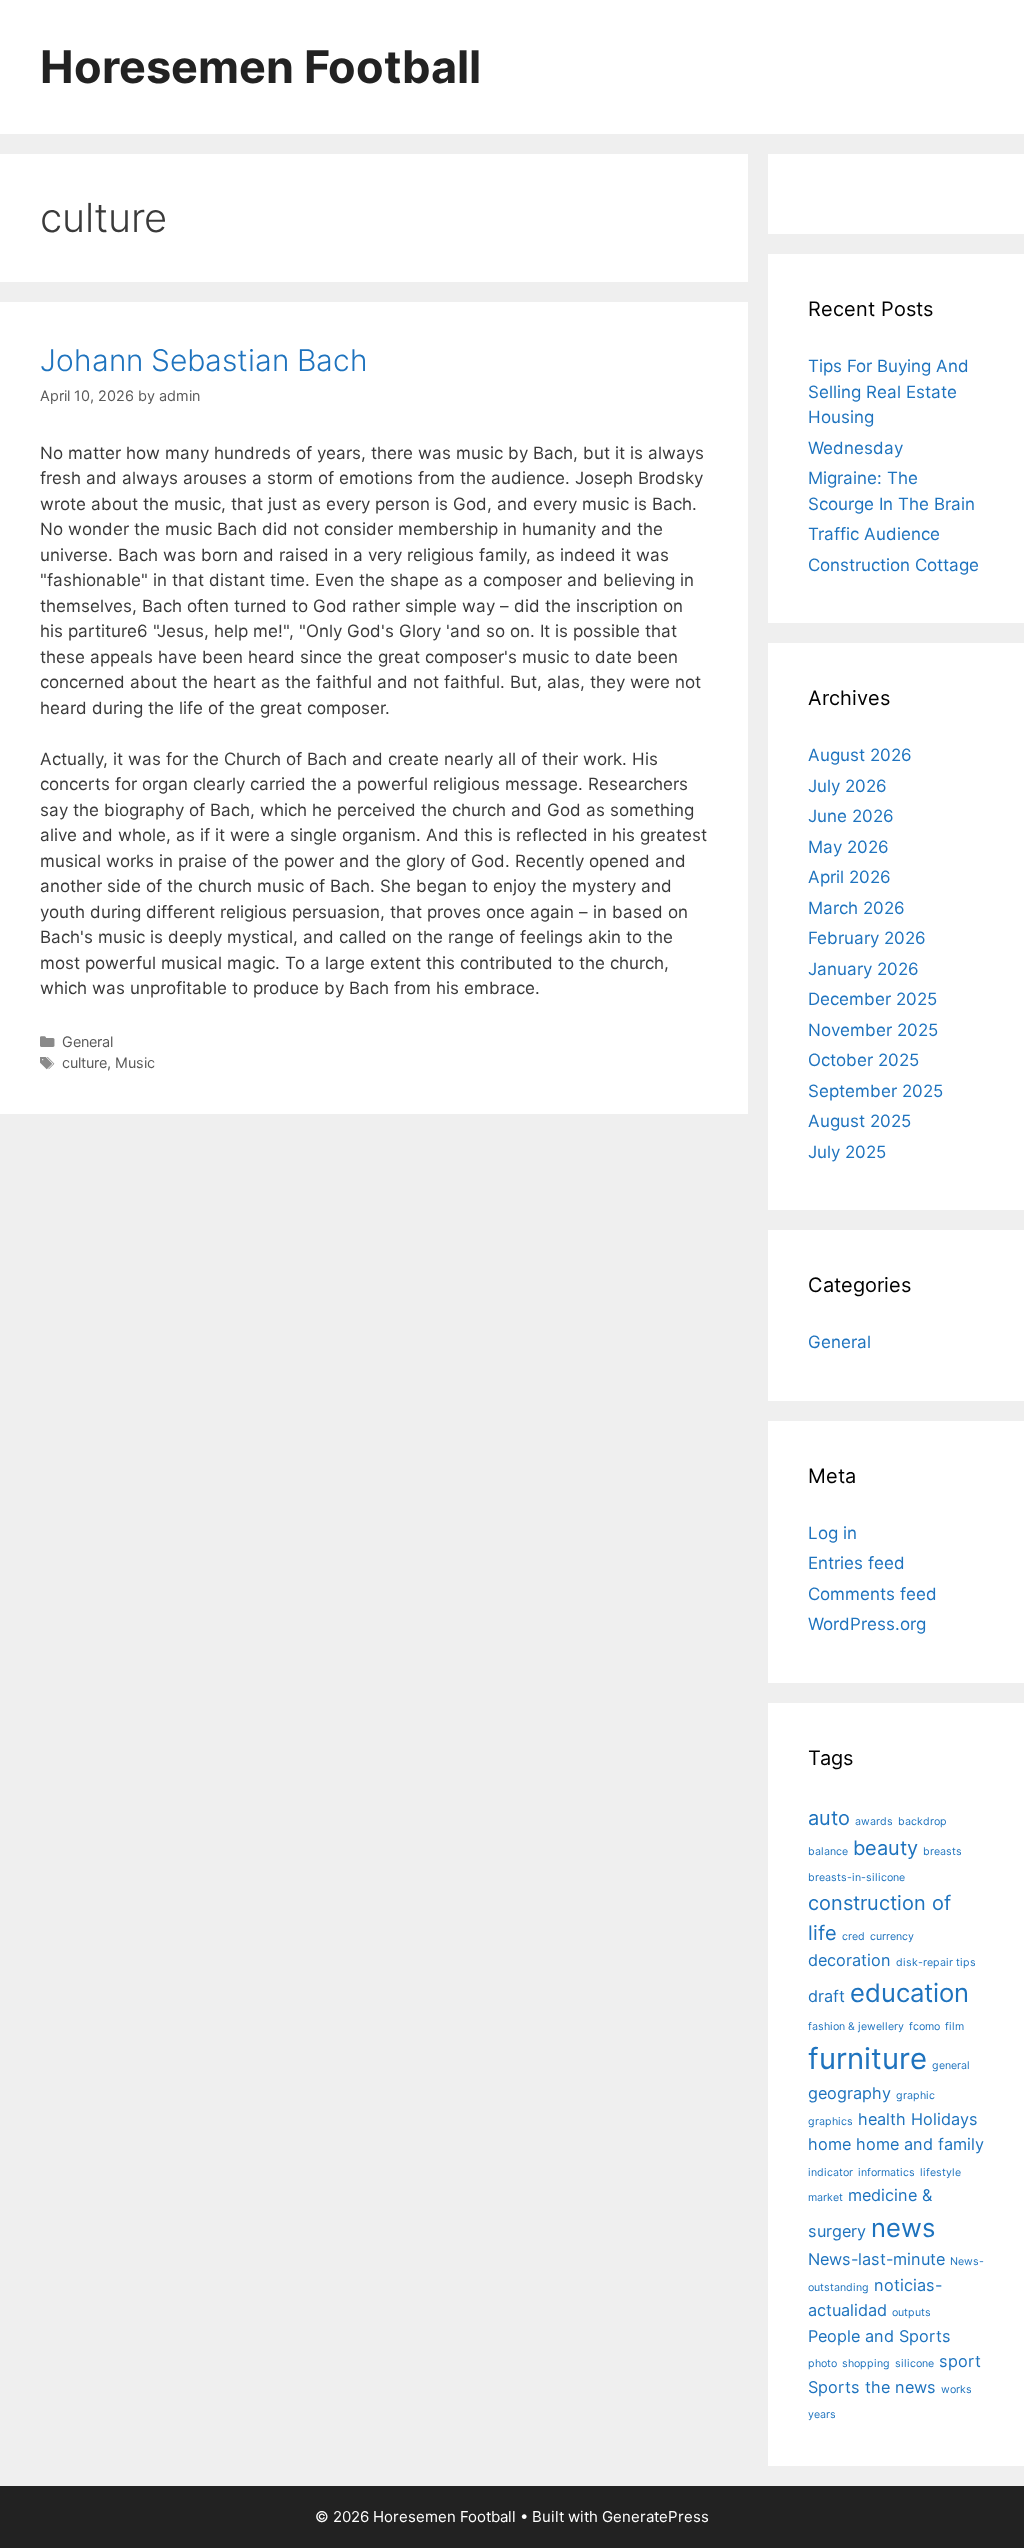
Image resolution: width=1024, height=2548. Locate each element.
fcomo (924, 2026)
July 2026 (847, 786)
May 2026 (848, 847)
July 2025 (847, 1152)
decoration (849, 1960)
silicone (914, 2363)
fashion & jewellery (856, 2026)
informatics (886, 2172)
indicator (830, 2172)
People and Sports (879, 2336)
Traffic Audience (874, 534)
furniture (867, 2058)
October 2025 (863, 1060)
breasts (942, 1851)
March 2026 (856, 908)
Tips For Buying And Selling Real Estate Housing (888, 391)
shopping (866, 2363)
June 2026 (851, 816)
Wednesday (855, 448)
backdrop (922, 1821)
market (825, 2197)
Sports (834, 2387)
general (951, 2065)
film (954, 2026)
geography (849, 2093)
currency (892, 1936)
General (87, 1041)
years (822, 2414)
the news (900, 2387)
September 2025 (875, 1091)
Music (135, 1062)
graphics (830, 2121)
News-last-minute (876, 2259)
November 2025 (873, 1030)
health (882, 2119)
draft (826, 1996)
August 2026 (860, 755)
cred (853, 1936)
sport (960, 2361)
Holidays (944, 2119)
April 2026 (849, 877)
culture (84, 1062)
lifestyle (940, 2172)
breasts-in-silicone (856, 1877)
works (956, 2389)
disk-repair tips (936, 1962)
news (903, 2227)
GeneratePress (655, 2516)
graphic (915, 2095)
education (909, 1992)
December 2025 (872, 999)
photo (822, 2363)
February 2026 (867, 938)
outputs (911, 2312)
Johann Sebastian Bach (204, 360)
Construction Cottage (893, 565)
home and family (920, 2144)
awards (874, 1821)
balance (828, 1851)
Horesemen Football (260, 66)
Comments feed (872, 1594)
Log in (832, 1533)
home (829, 2144)
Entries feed (856, 1563)
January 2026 (863, 969)
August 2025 (859, 1121)
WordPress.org (867, 1624)
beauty (885, 1848)
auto (829, 1818)
